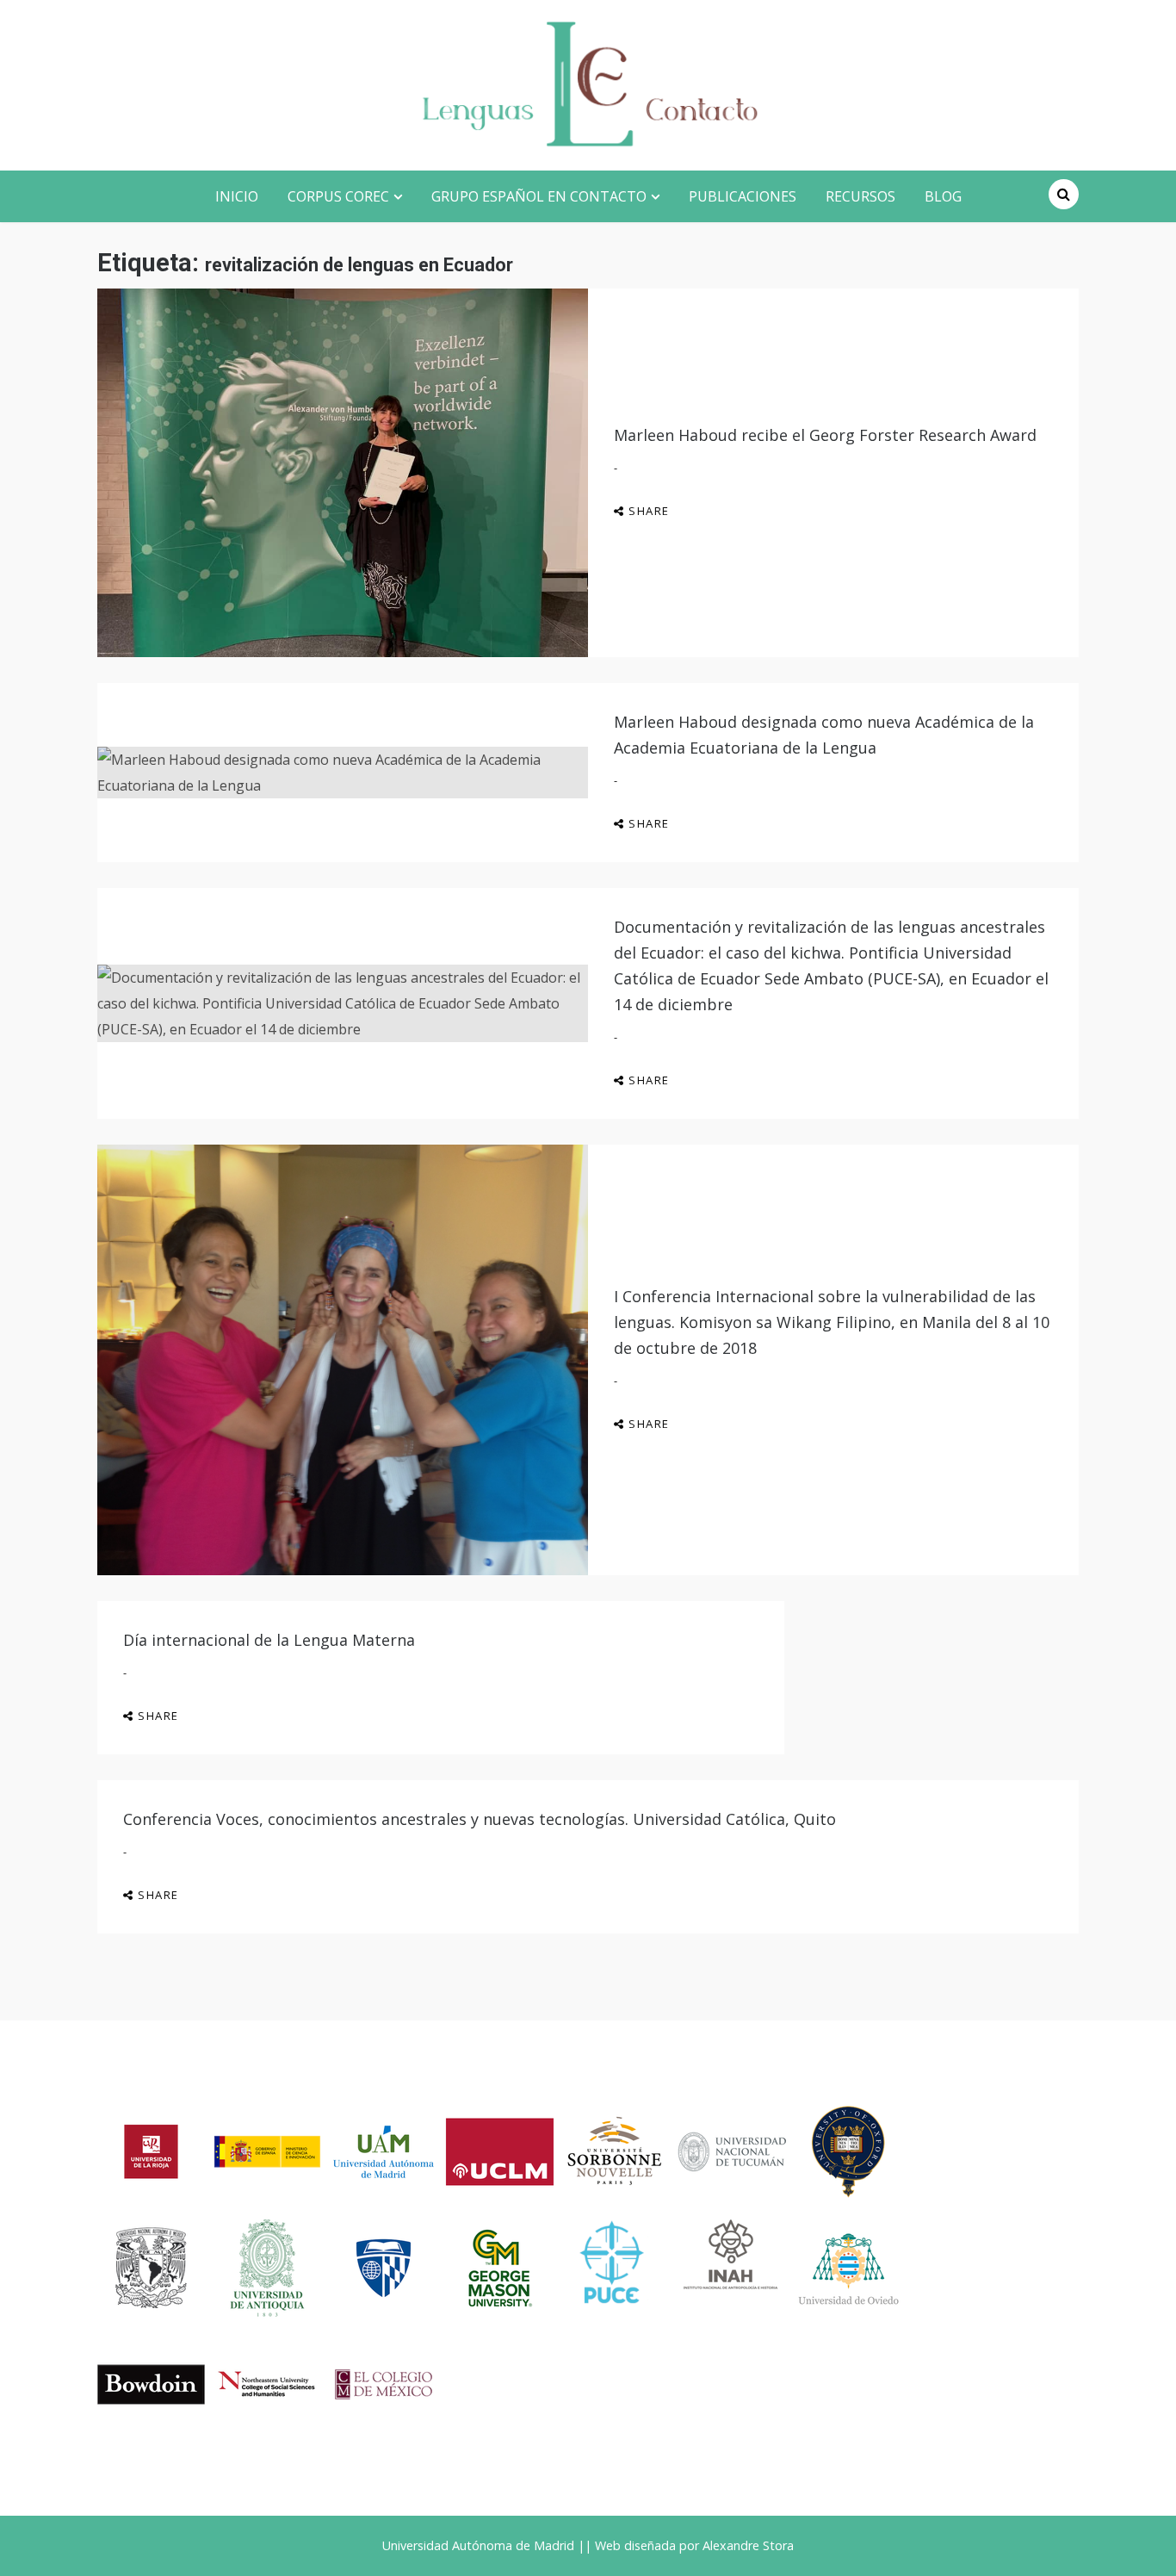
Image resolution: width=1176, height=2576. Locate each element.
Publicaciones (743, 196)
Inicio (237, 196)
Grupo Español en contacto (539, 196)
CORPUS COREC (338, 196)
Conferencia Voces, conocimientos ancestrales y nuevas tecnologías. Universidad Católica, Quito (480, 1819)
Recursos (860, 196)
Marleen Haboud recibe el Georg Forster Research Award (825, 435)
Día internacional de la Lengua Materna (269, 1640)
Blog (943, 196)
